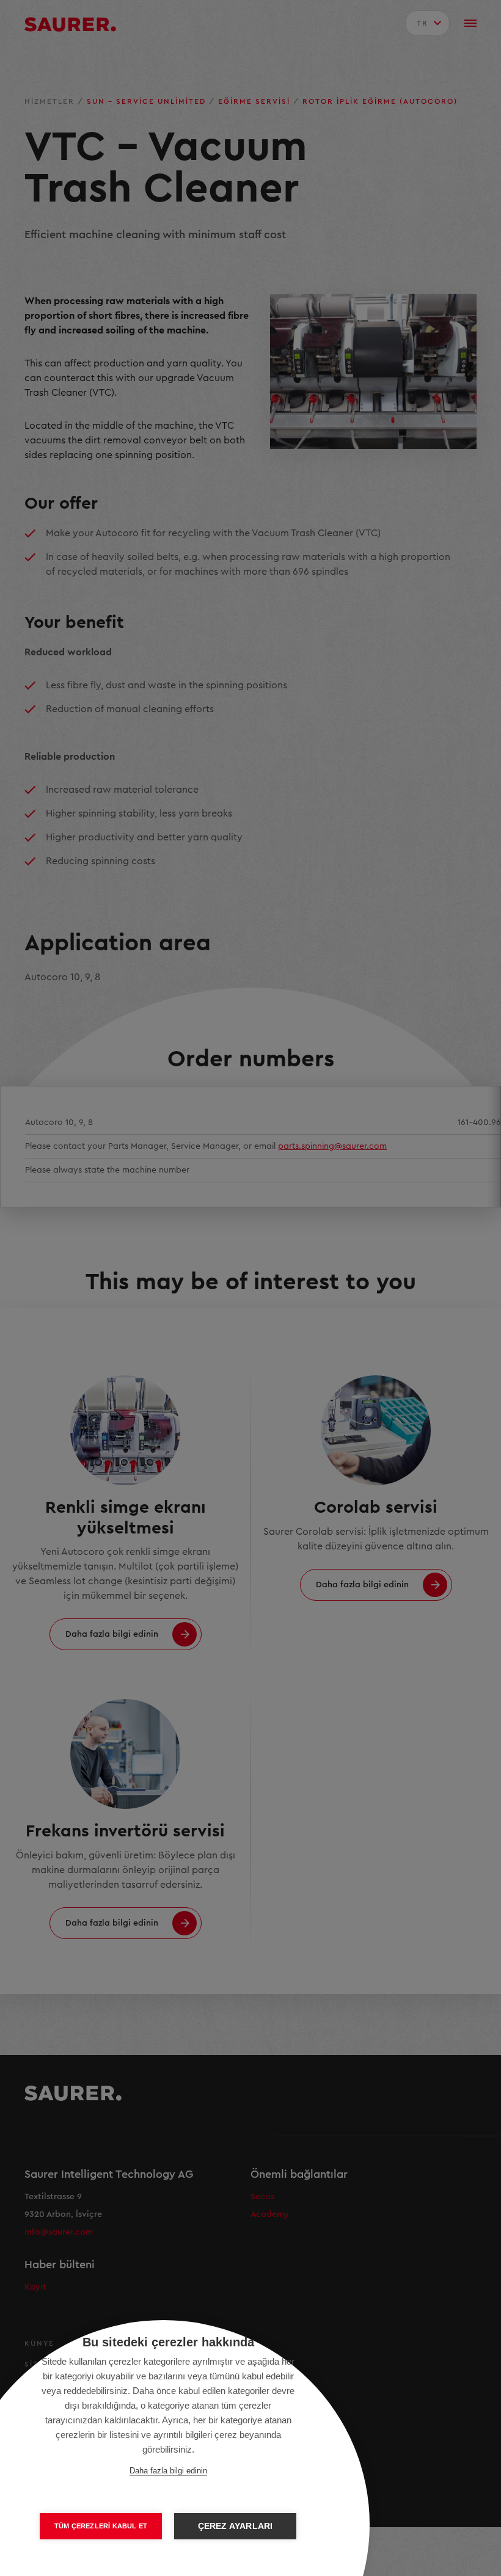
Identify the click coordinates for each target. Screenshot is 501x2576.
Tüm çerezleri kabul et (101, 2526)
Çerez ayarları (236, 2526)
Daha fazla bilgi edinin (168, 2471)
